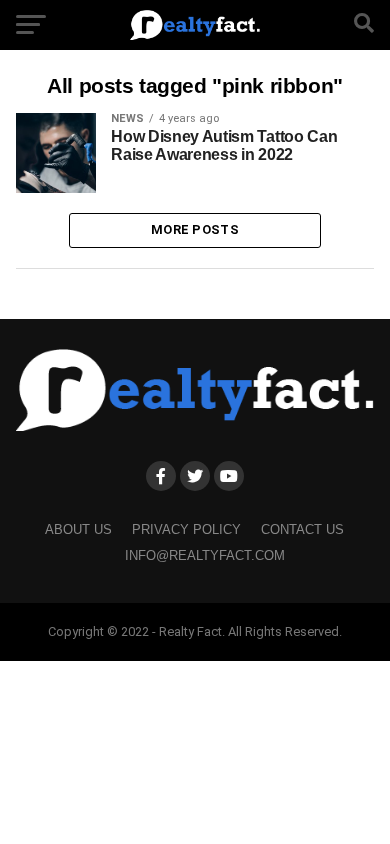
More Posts (195, 229)
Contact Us (302, 529)
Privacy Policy (186, 529)
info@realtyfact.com (205, 555)
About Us (78, 529)
